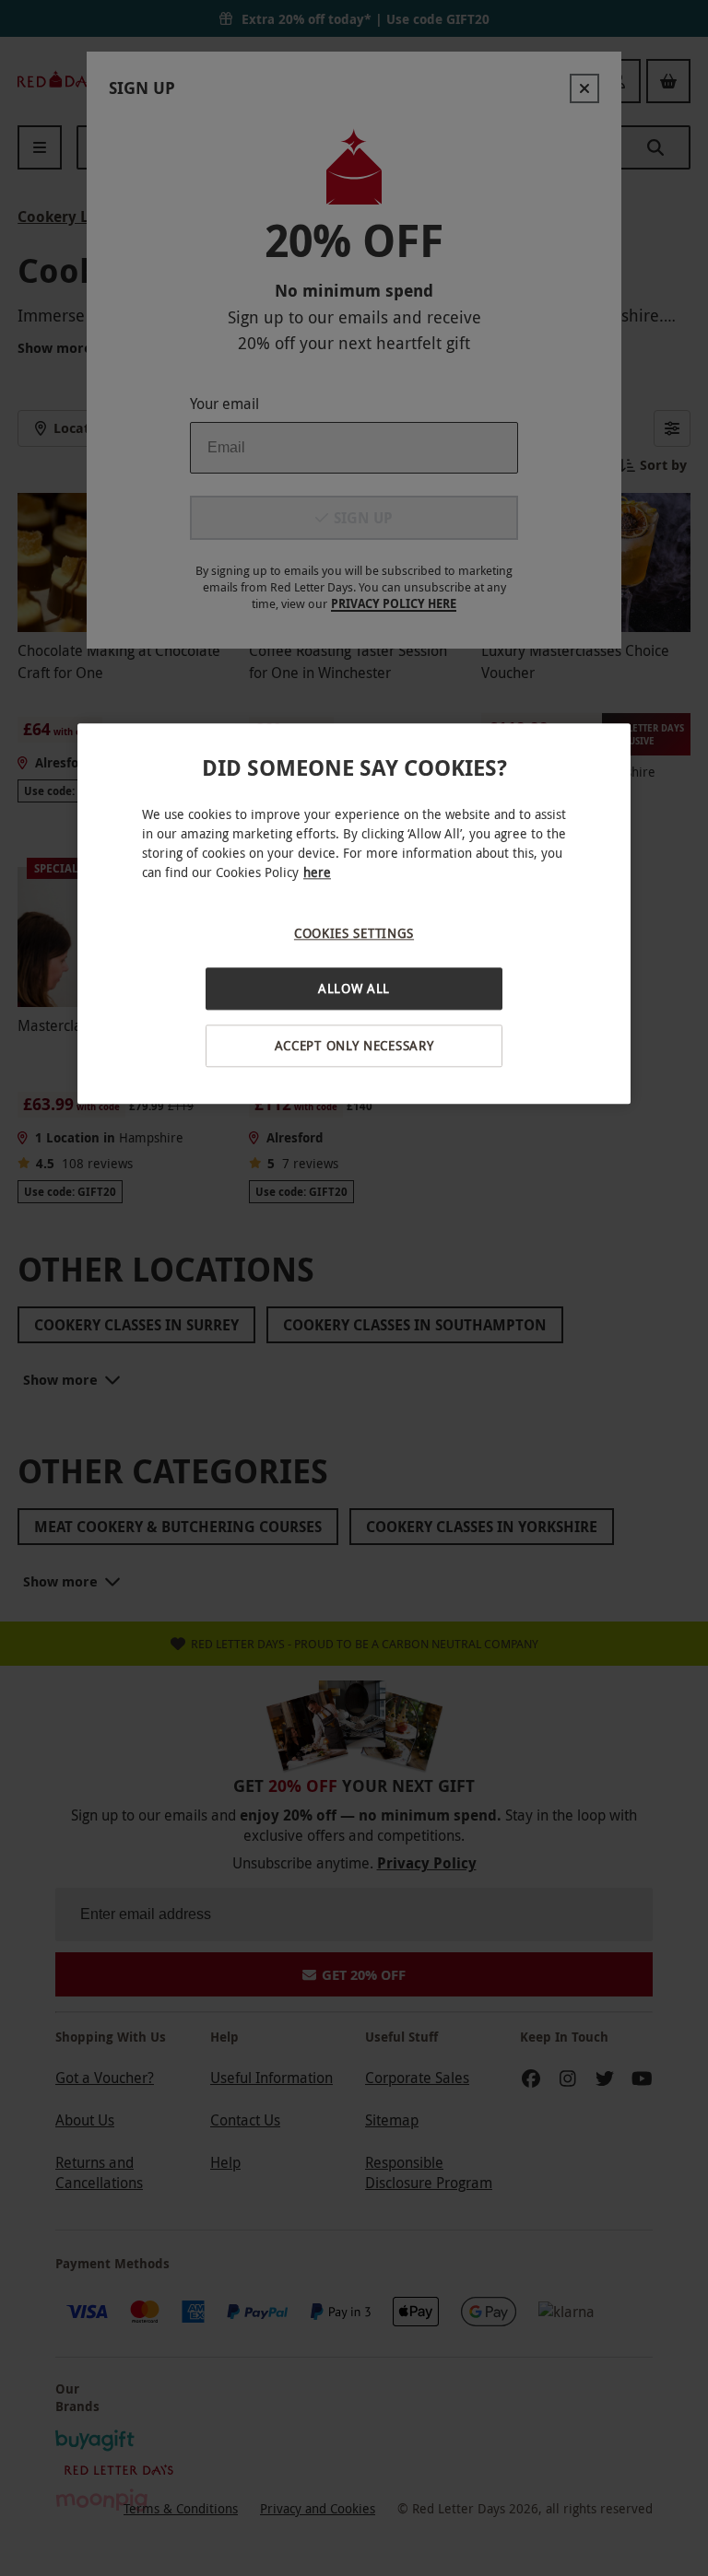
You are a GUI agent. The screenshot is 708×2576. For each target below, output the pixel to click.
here (317, 872)
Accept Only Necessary (354, 1045)
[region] (354, 913)
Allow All (354, 989)
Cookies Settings (354, 933)
